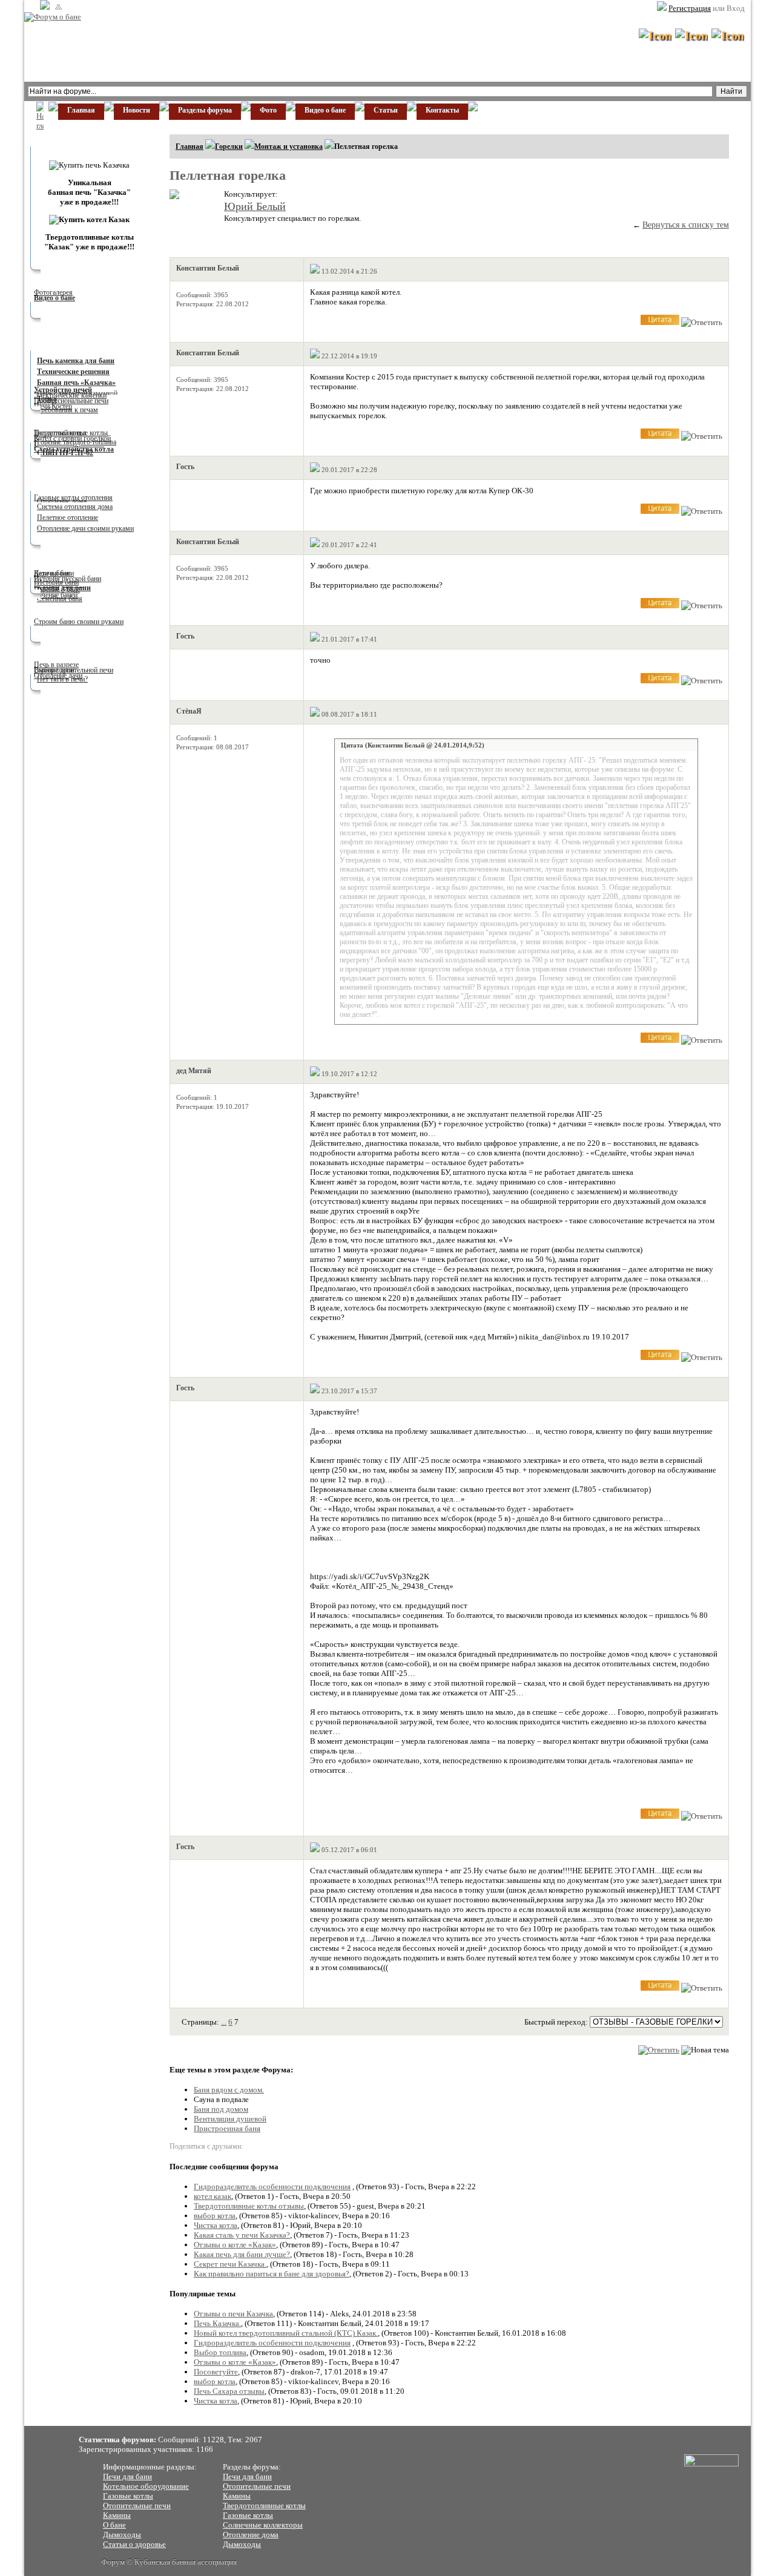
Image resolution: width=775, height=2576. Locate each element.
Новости (137, 110)
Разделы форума (205, 110)
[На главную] (43, 7)
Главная (81, 110)
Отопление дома (251, 2535)
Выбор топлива (220, 2352)
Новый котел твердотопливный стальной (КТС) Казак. (286, 2333)
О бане (114, 2525)
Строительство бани (82, 617)
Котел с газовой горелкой (72, 438)
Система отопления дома (75, 507)
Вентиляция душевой (230, 2119)
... (224, 2022)
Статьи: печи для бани (86, 341)
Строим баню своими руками (79, 622)
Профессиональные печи (71, 401)
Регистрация (690, 8)
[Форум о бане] (53, 17)
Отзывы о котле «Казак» (235, 2245)
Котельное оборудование (146, 2486)
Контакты (442, 110)
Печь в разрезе (56, 665)
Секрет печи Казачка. (230, 2264)
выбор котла (215, 2216)
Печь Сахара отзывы (229, 2391)
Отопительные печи (137, 2505)
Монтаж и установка (289, 146)
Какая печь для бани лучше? (242, 2254)
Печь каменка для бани (76, 361)
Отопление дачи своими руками (85, 528)
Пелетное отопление (68, 517)
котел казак (213, 2196)
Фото (268, 110)
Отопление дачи (58, 675)
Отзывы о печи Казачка (233, 2314)
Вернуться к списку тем (686, 225)
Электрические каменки (70, 395)
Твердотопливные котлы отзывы (249, 2206)
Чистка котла (216, 2225)
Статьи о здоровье (134, 2544)
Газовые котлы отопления (73, 498)
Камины (117, 2515)
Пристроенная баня (227, 2128)
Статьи (386, 110)
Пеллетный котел (60, 433)
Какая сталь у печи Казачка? (242, 2235)
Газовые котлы (128, 2496)
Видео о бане (325, 110)
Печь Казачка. (217, 2323)
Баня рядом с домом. (229, 2090)
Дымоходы (122, 2535)
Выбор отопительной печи (74, 670)
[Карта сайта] (57, 7)
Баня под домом (221, 2109)
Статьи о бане (71, 568)
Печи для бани (127, 2476)
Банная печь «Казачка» (76, 383)
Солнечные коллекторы (263, 2525)
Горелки (229, 146)
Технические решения (73, 372)
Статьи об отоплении (83, 482)
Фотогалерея (53, 292)
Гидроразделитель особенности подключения (272, 2187)
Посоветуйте (216, 2372)
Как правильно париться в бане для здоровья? (272, 2274)
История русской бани (68, 579)
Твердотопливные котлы (264, 2505)
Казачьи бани (54, 573)
